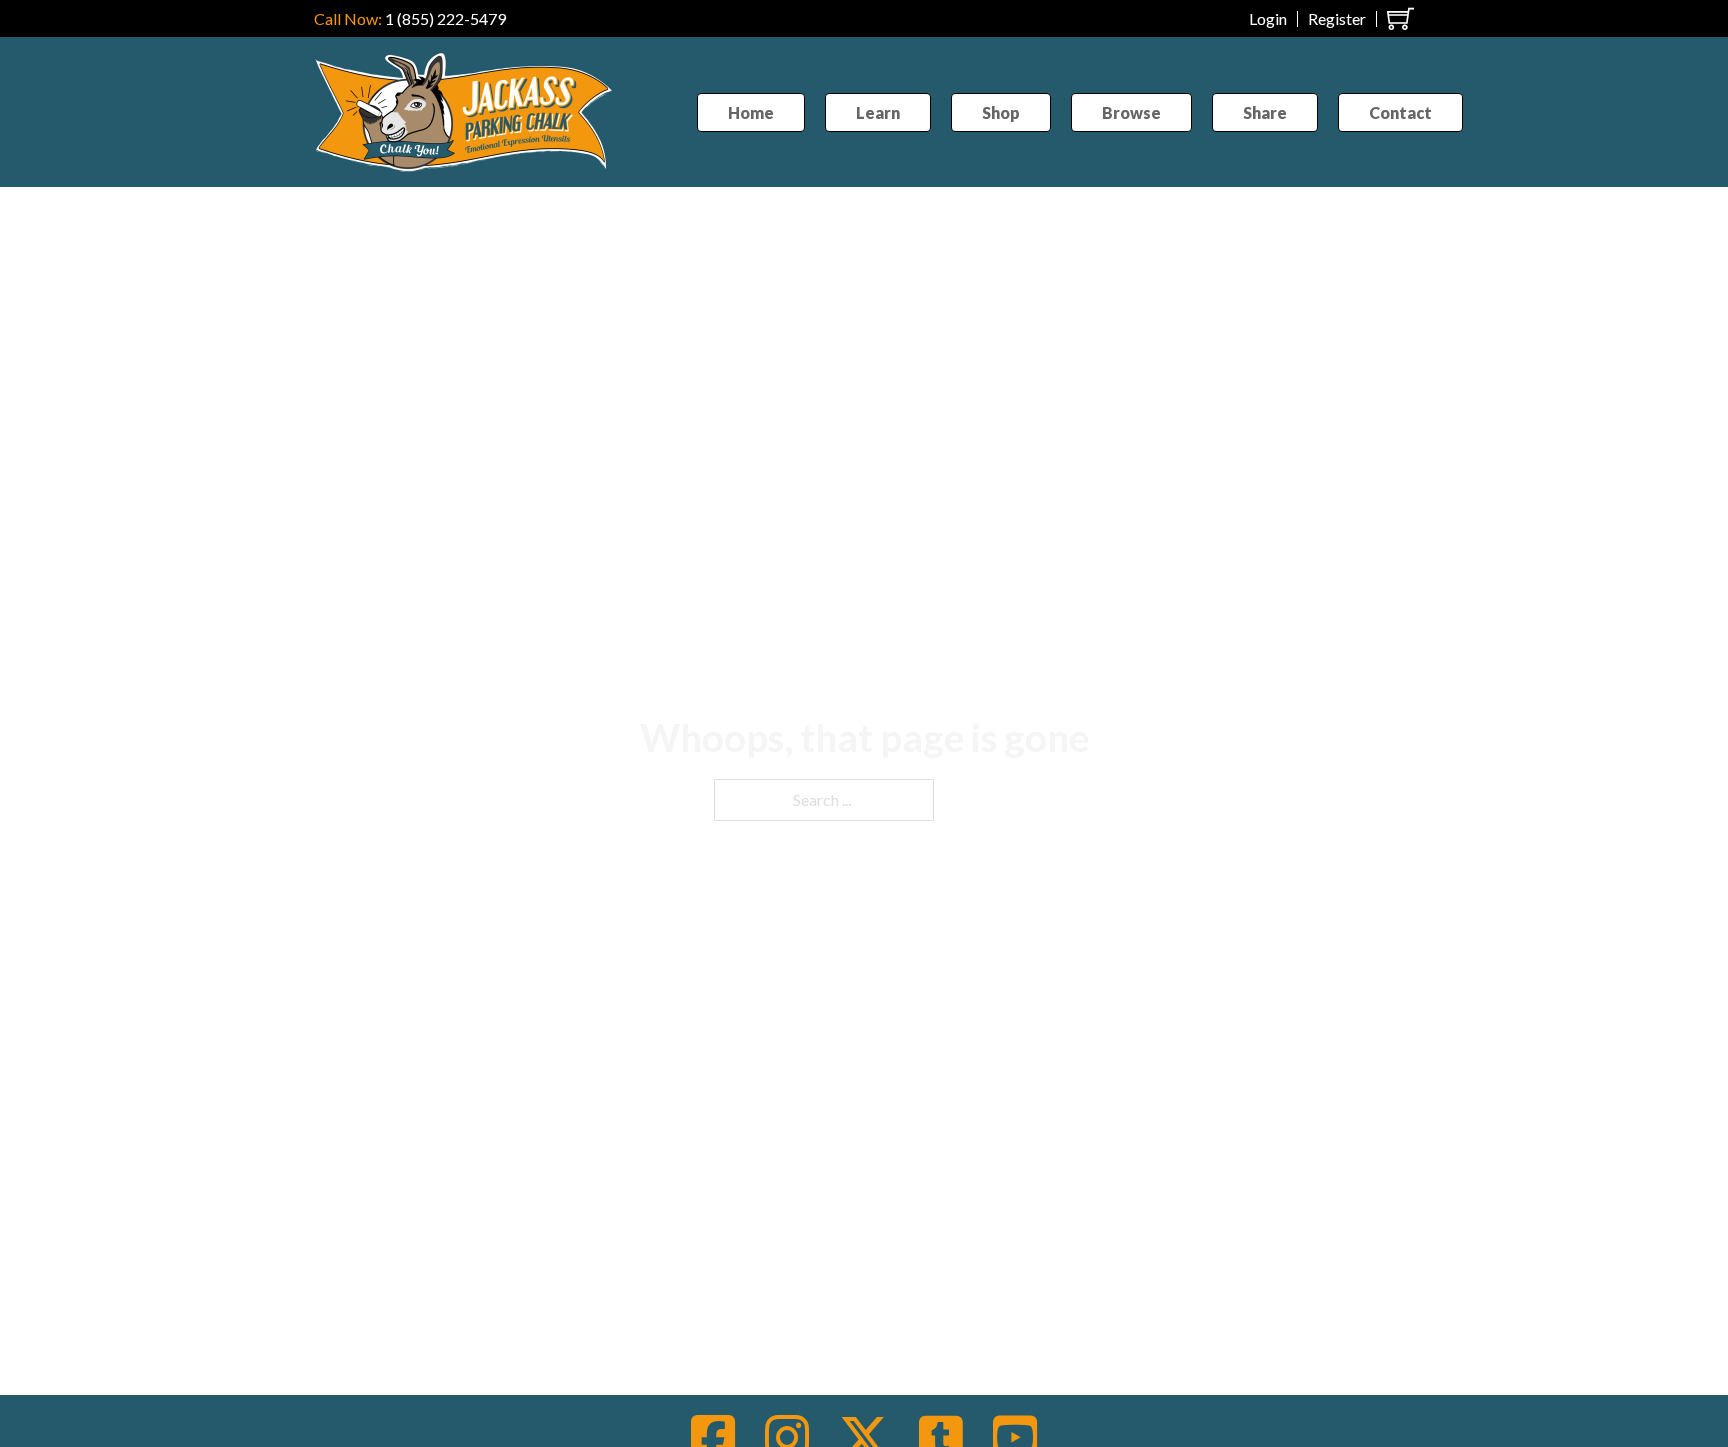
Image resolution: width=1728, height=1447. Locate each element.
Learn (878, 112)
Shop (1001, 112)
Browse (1131, 112)
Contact (1400, 112)
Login (1268, 19)
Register (1337, 19)
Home (751, 112)
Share (1265, 112)
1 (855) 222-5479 (445, 18)
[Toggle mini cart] (1400, 18)
